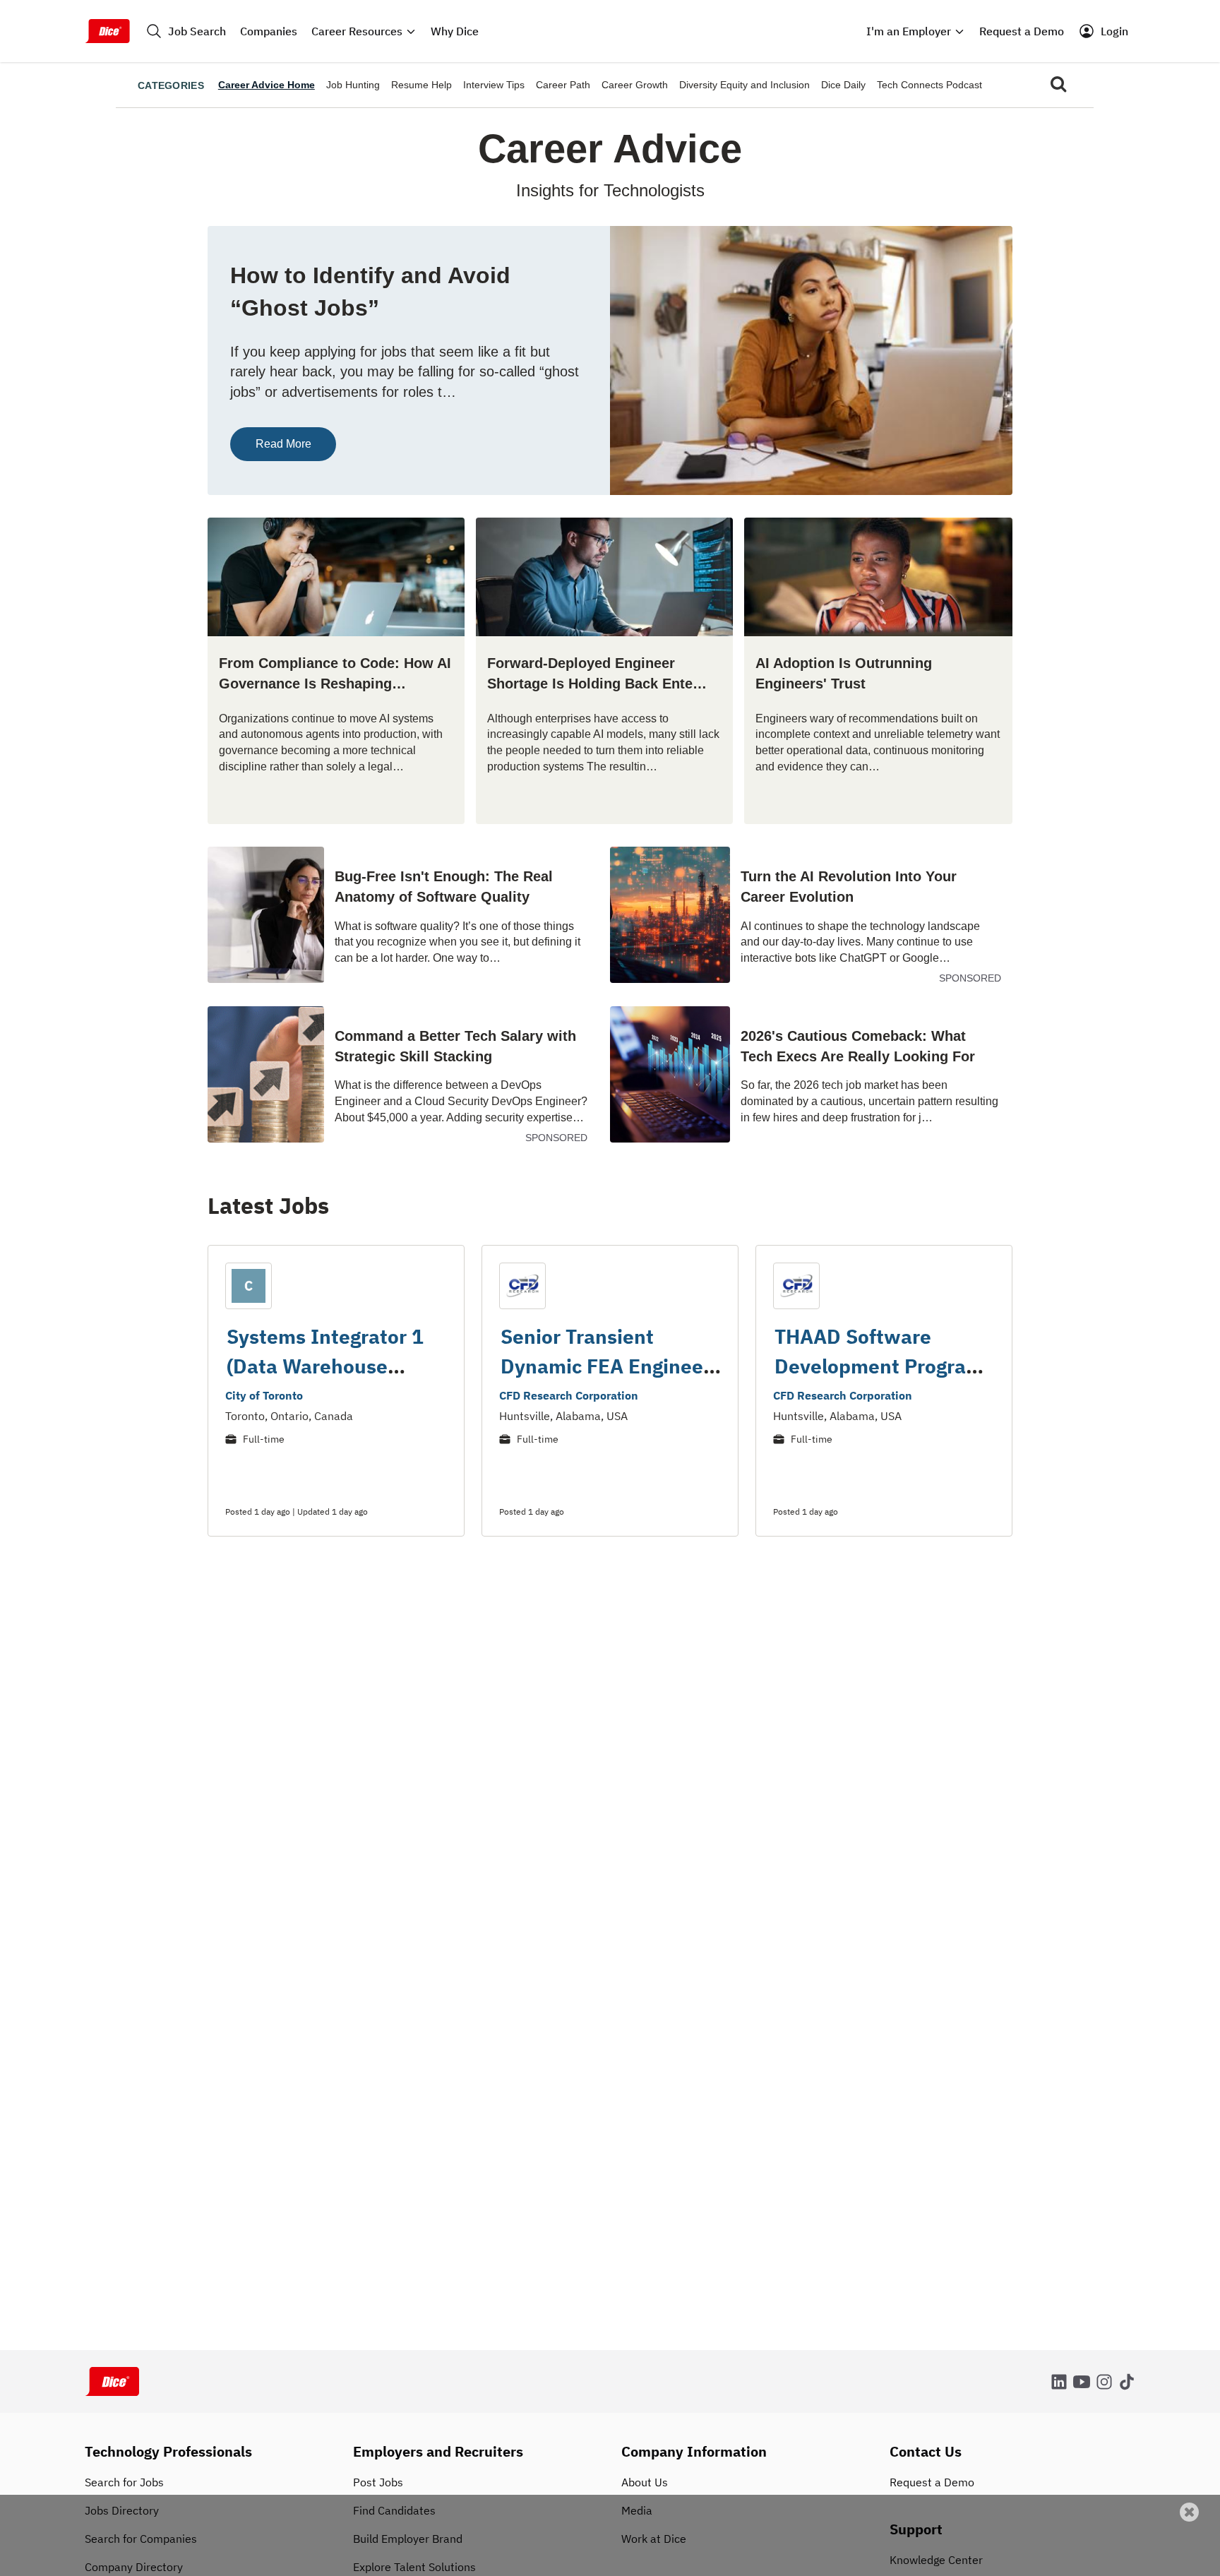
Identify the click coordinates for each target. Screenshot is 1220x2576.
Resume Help (421, 85)
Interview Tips (494, 85)
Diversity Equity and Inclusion (744, 85)
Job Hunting (353, 85)
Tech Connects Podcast (929, 85)
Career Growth (635, 85)
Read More (283, 444)
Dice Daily (843, 85)
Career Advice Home (267, 85)
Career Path (563, 85)
